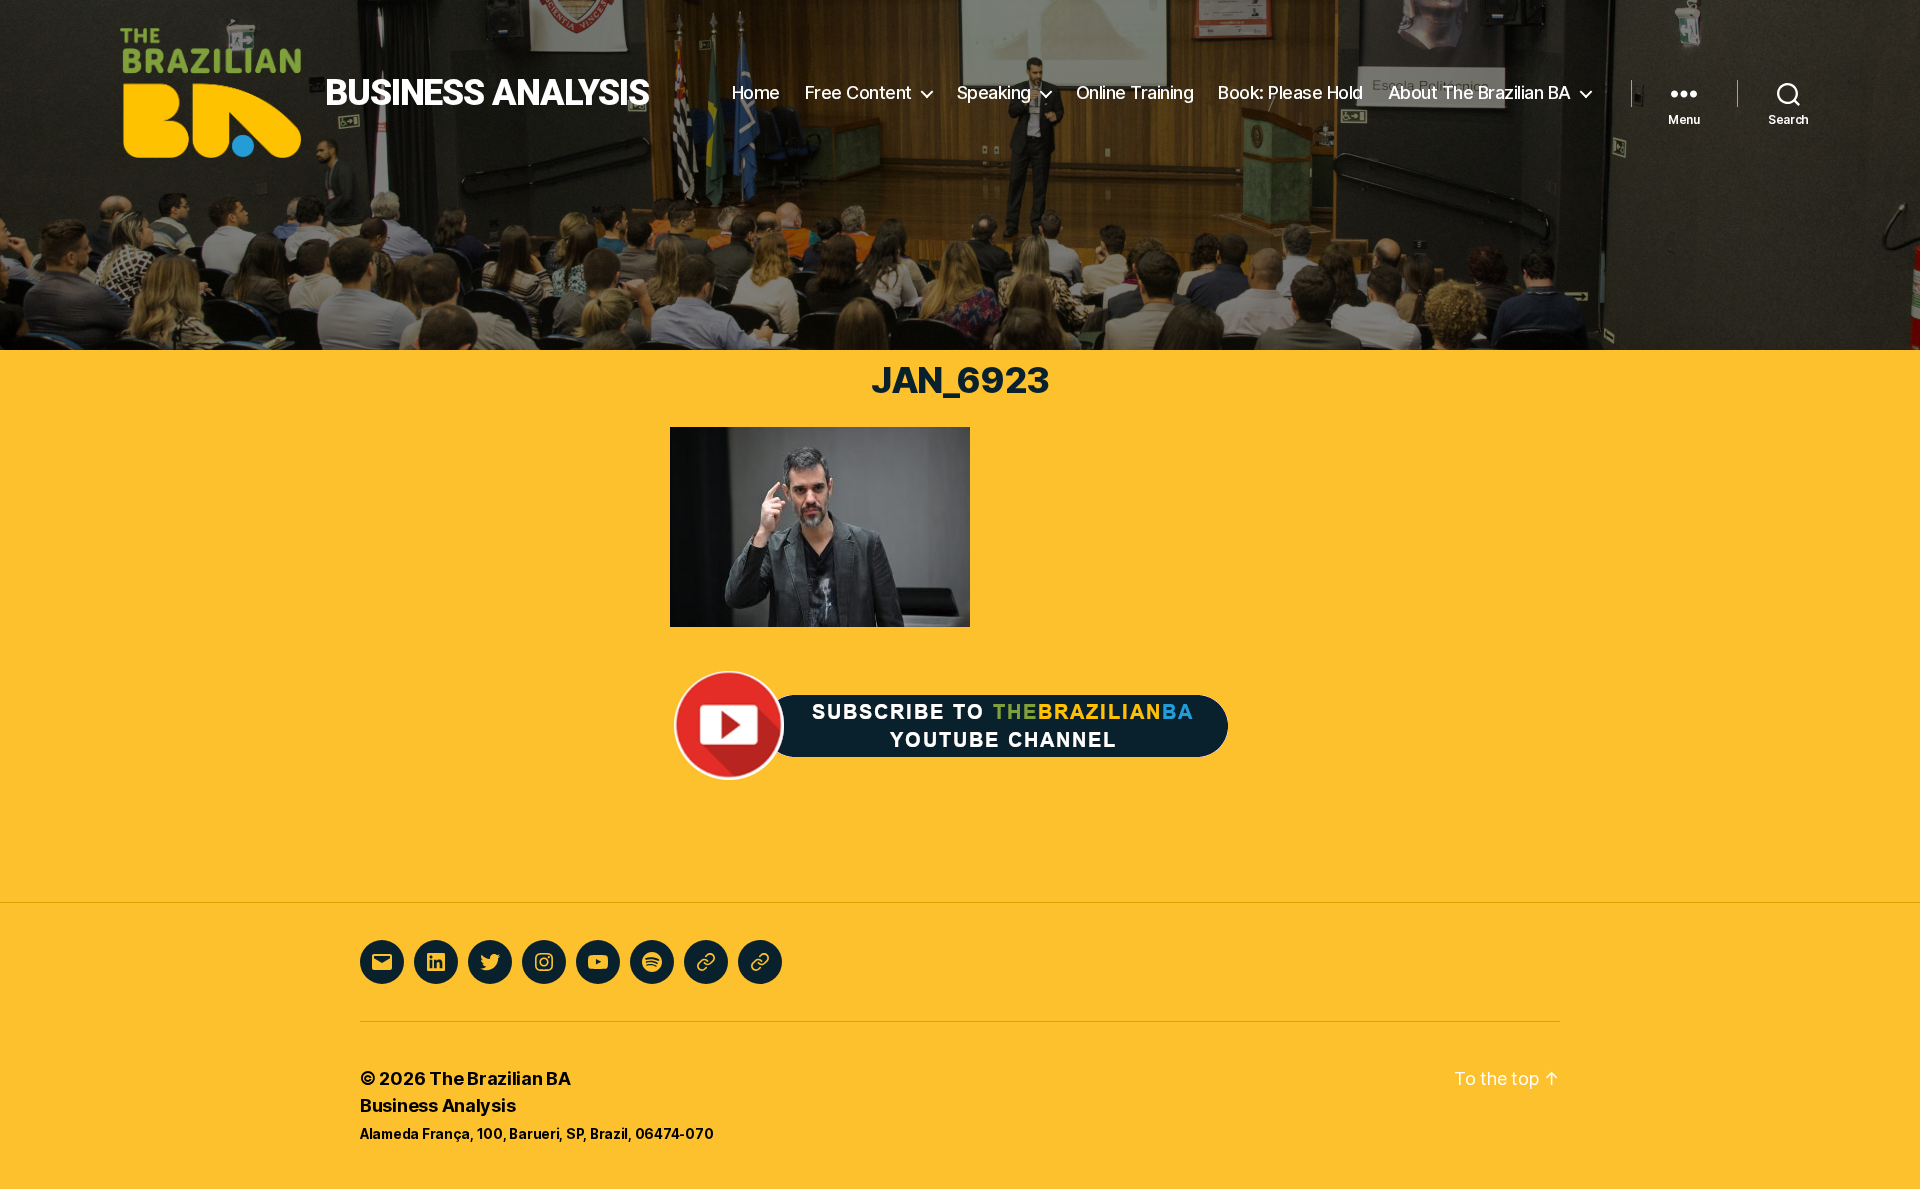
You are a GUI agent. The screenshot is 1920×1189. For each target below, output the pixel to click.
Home (756, 92)
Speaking (994, 92)
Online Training (1135, 92)
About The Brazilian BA (1479, 92)
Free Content (858, 92)
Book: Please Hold (1290, 92)
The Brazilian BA (500, 1078)
